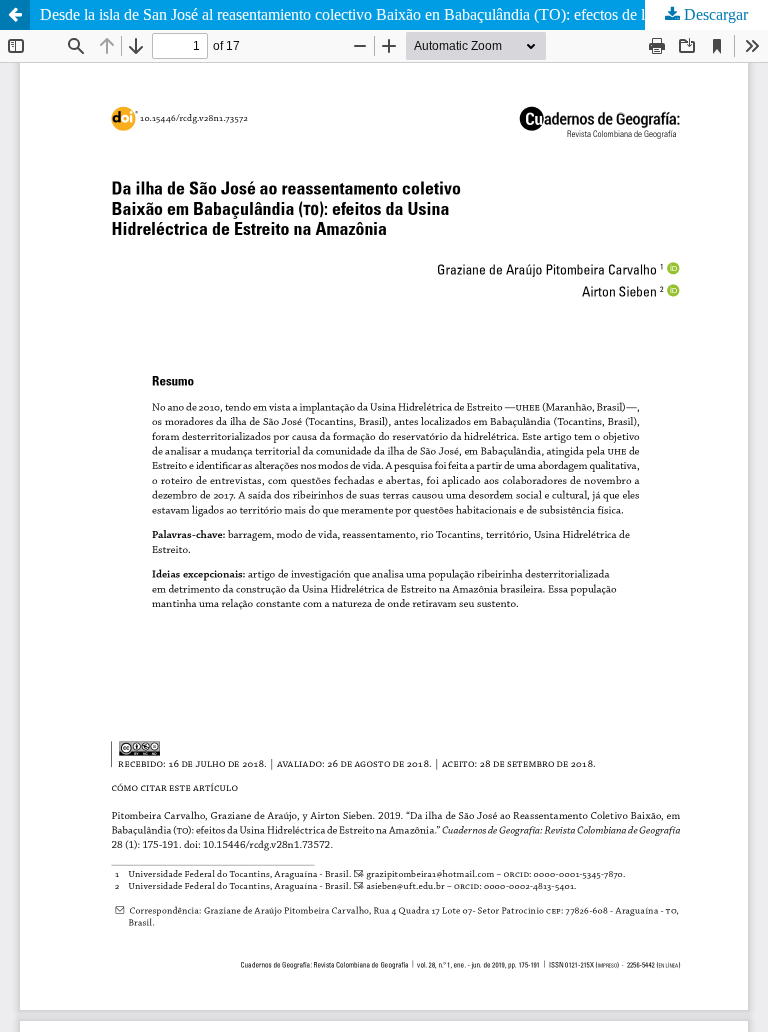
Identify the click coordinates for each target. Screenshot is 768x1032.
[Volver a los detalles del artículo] (15, 15)
